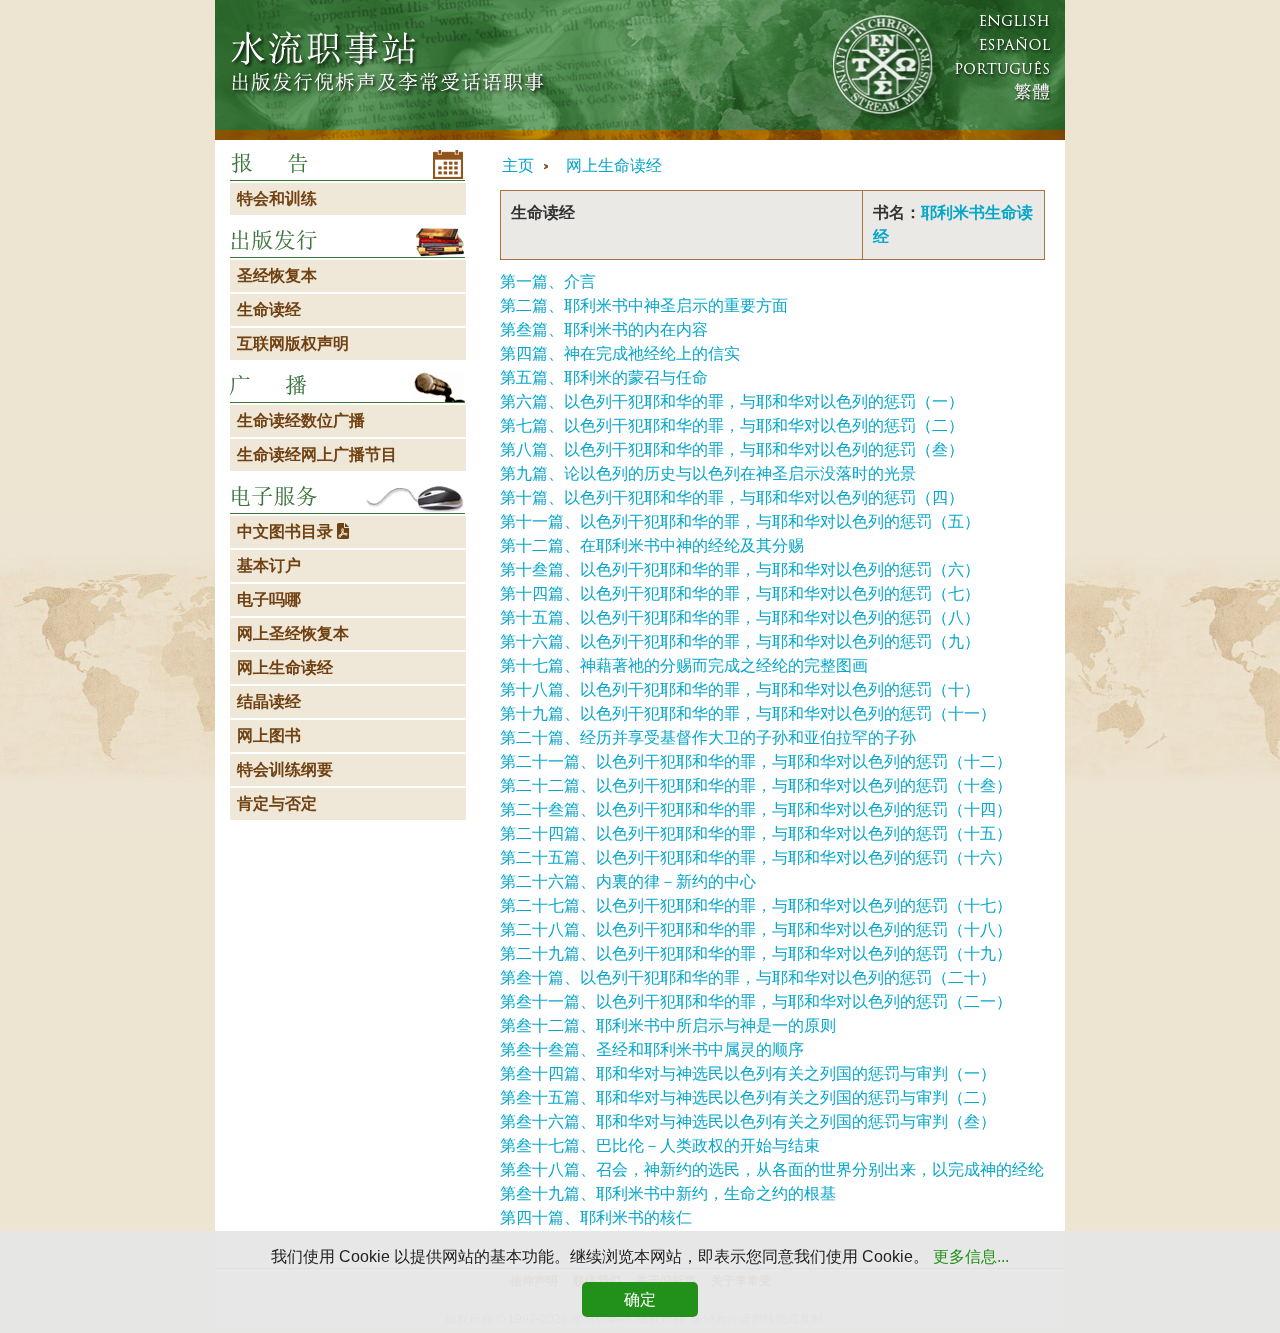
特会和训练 (277, 198)
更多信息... (971, 1256)
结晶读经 (269, 701)
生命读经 (269, 309)
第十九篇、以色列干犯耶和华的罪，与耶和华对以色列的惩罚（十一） (748, 713)
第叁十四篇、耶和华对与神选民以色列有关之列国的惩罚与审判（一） (748, 1073)
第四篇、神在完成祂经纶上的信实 (620, 353)
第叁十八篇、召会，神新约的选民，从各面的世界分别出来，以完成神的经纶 (772, 1169)
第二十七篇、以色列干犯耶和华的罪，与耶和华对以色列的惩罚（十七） (756, 905)
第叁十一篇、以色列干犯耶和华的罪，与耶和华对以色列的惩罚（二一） (756, 1001)
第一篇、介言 (548, 281)
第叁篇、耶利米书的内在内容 (604, 329)
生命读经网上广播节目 (317, 454)
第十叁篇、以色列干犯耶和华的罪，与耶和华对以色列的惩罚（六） (740, 569)
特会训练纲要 (285, 769)
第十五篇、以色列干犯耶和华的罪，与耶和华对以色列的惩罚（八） (740, 617)
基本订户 (269, 565)
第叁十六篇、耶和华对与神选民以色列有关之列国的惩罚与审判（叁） (748, 1121)
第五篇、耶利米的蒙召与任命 (604, 377)
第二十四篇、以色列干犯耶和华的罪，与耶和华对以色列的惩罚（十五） (756, 833)
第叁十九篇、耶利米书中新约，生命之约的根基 (668, 1193)
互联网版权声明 (293, 343)
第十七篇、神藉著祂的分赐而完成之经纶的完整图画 (684, 665)
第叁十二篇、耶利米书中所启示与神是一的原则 (668, 1025)
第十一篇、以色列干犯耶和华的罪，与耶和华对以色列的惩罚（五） (740, 521)
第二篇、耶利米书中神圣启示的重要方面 (644, 305)
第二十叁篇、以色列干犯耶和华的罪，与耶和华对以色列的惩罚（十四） (756, 809)
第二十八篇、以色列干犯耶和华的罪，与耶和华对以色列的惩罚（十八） (756, 929)
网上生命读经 (614, 165)
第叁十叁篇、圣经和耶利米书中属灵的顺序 (652, 1049)
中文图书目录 (287, 531)
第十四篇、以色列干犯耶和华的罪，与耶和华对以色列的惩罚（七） (740, 593)
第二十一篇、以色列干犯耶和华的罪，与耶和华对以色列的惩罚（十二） (756, 761)
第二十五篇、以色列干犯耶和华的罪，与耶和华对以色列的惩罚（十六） (756, 857)
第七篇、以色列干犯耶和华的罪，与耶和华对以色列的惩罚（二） (732, 425)
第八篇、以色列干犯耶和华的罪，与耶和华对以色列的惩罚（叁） (732, 449)
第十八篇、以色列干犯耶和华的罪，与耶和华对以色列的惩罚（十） (740, 689)
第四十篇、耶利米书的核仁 (596, 1217)
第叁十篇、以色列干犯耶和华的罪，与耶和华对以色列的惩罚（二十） (748, 977)
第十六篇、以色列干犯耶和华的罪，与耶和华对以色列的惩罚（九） (740, 641)
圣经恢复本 (277, 275)
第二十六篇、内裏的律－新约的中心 (628, 881)
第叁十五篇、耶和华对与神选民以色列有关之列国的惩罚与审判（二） (748, 1097)
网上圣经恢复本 (293, 633)
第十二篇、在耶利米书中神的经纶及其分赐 (652, 545)
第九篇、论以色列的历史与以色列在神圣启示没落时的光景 (708, 473)
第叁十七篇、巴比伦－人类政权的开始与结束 (660, 1145)
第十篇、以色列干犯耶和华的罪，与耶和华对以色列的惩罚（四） (732, 497)
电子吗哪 (269, 599)
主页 (518, 165)
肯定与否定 (277, 803)
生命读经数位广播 (301, 420)
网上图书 (269, 735)
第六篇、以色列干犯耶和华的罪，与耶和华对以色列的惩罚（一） (732, 401)
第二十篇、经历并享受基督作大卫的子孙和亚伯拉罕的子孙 (708, 737)
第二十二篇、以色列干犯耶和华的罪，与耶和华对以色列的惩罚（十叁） (756, 785)
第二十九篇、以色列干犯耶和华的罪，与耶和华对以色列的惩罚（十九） (756, 953)
